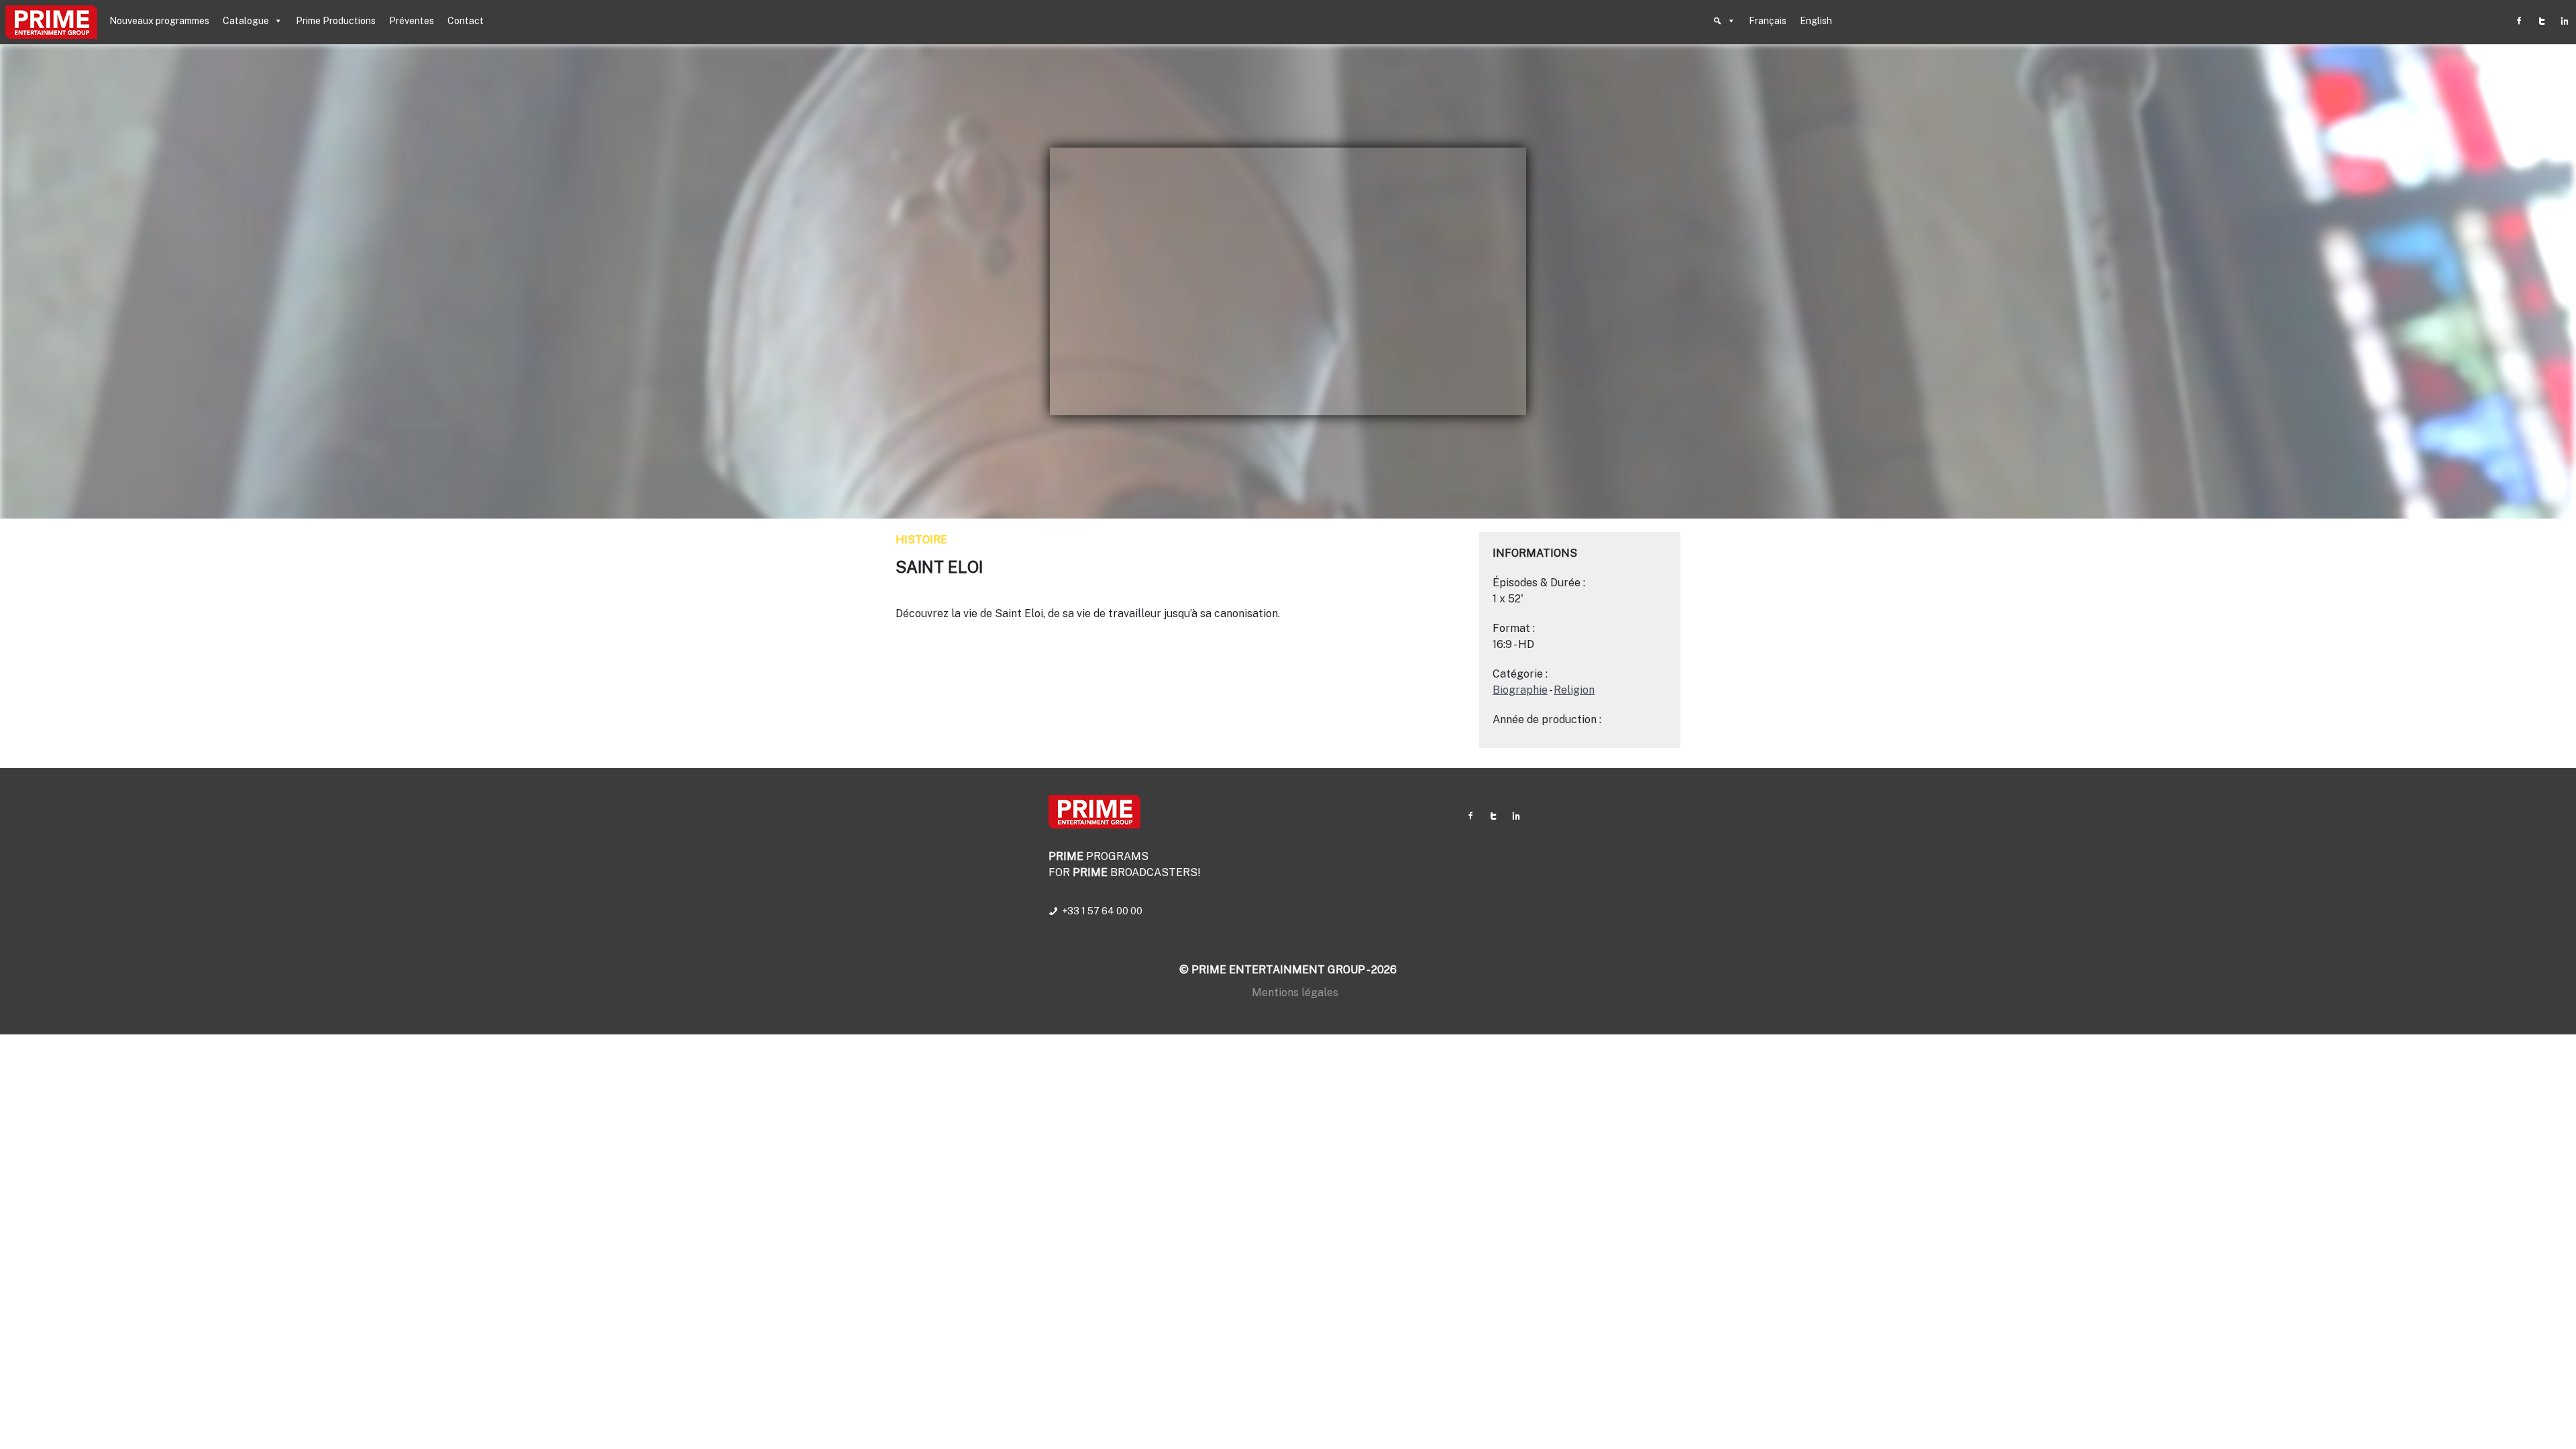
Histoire (921, 540)
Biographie (1520, 690)
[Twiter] (2542, 21)
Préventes (412, 21)
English (1816, 21)
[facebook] (2519, 21)
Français (1768, 21)
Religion (1574, 690)
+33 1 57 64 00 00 (1102, 911)
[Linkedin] (2565, 21)
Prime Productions (336, 21)
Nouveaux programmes (159, 21)
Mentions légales (1295, 992)
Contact (466, 21)
